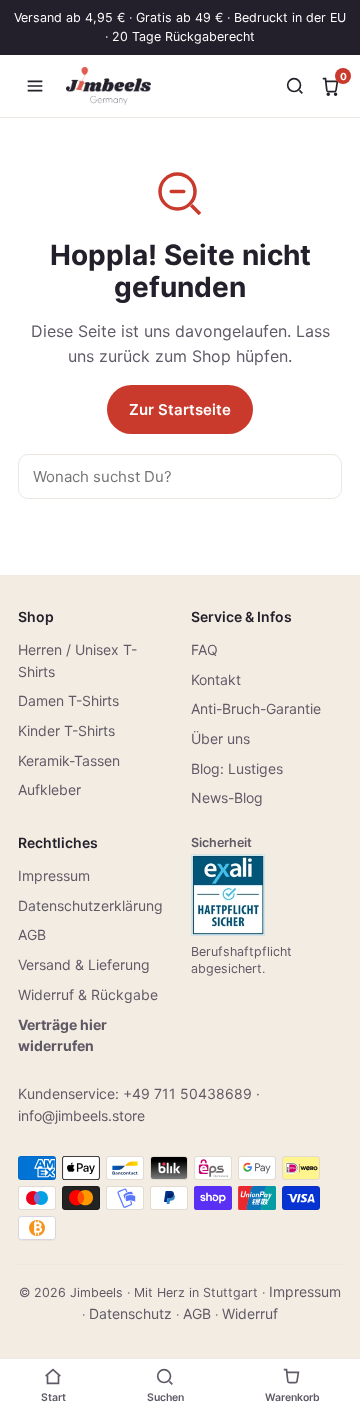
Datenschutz (130, 1313)
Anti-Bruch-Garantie (256, 708)
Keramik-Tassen (69, 760)
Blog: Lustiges (237, 768)
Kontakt (216, 679)
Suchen (165, 1397)
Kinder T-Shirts (66, 730)
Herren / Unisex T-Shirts (77, 660)
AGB (32, 934)
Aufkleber (49, 789)
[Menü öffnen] (35, 86)
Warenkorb (292, 1397)
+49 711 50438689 (187, 1093)
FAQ (204, 649)
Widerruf (250, 1313)
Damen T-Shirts (68, 700)
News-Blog (227, 797)
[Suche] (295, 86)
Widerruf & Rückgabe (88, 994)
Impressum (54, 875)
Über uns (220, 738)
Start (53, 1397)
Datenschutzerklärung (90, 905)
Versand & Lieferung (84, 964)
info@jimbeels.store (81, 1115)
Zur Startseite (180, 409)
